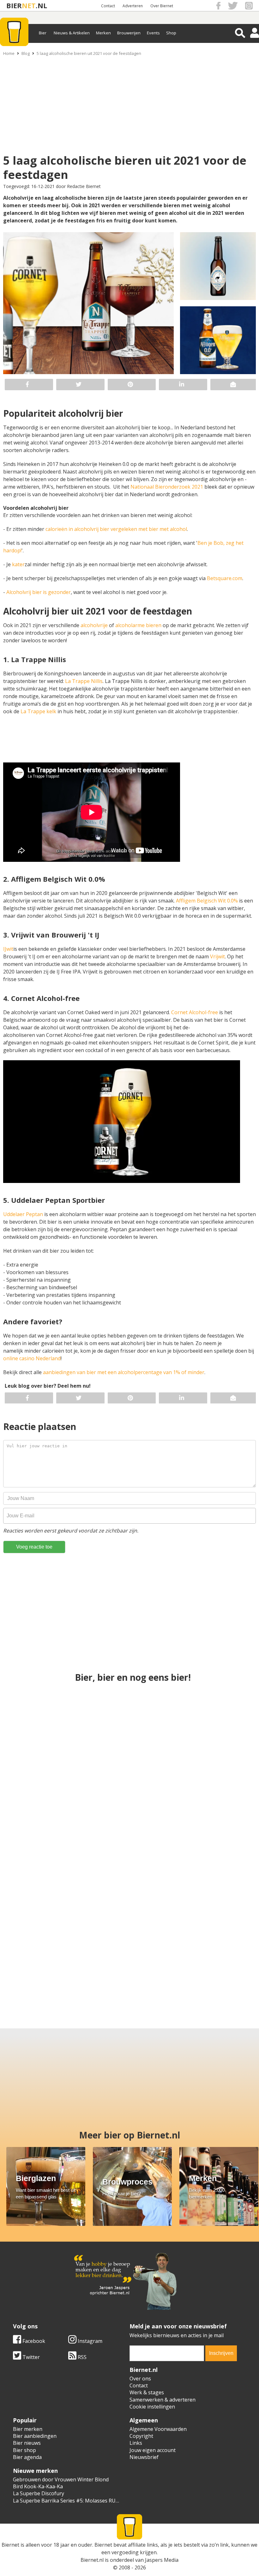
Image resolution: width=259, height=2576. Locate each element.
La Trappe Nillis (84, 681)
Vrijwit (217, 956)
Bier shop (24, 2450)
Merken (103, 33)
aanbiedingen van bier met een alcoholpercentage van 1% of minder (124, 1372)
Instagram (89, 2341)
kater (18, 564)
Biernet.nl (92, 2560)
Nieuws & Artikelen (72, 33)
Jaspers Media (162, 2560)
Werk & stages (147, 2392)
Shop (171, 33)
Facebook (33, 2341)
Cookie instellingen (152, 2407)
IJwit (8, 949)
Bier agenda (27, 2457)
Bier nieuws (27, 2443)
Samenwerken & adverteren (163, 2400)
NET (29, 6)
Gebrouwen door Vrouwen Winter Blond (61, 2479)
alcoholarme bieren (138, 625)
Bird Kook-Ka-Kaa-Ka (38, 2486)
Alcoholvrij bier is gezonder (39, 592)
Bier (43, 33)
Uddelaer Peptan (23, 1214)
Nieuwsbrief (144, 2457)
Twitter (30, 2357)
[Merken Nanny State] (98, 1954)
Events (153, 33)
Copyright (141, 2436)
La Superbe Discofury (39, 2493)
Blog (26, 53)
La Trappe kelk (38, 711)
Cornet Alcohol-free (195, 1012)
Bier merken (28, 2429)
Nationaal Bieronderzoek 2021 (167, 487)
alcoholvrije (95, 625)
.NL (41, 6)
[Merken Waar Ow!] (35, 1954)
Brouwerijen (129, 33)
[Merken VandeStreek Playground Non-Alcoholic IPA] (214, 1730)
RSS (81, 2357)
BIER (14, 6)
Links (136, 2443)
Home (9, 53)
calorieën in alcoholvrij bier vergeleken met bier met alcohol (116, 529)
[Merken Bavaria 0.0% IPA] (214, 1842)
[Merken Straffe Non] (161, 1954)
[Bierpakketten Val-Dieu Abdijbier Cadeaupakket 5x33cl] (130, 1730)
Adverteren (133, 6)
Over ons (140, 2379)
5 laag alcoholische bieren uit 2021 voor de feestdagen (89, 53)
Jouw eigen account (153, 2450)
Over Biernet (162, 6)
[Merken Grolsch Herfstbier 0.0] (130, 1842)
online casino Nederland (32, 1358)
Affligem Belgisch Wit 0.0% (207, 901)
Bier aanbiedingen (35, 2436)
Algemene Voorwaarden (158, 2429)
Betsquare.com (225, 578)
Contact (108, 6)
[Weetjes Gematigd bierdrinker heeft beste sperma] (224, 1954)
